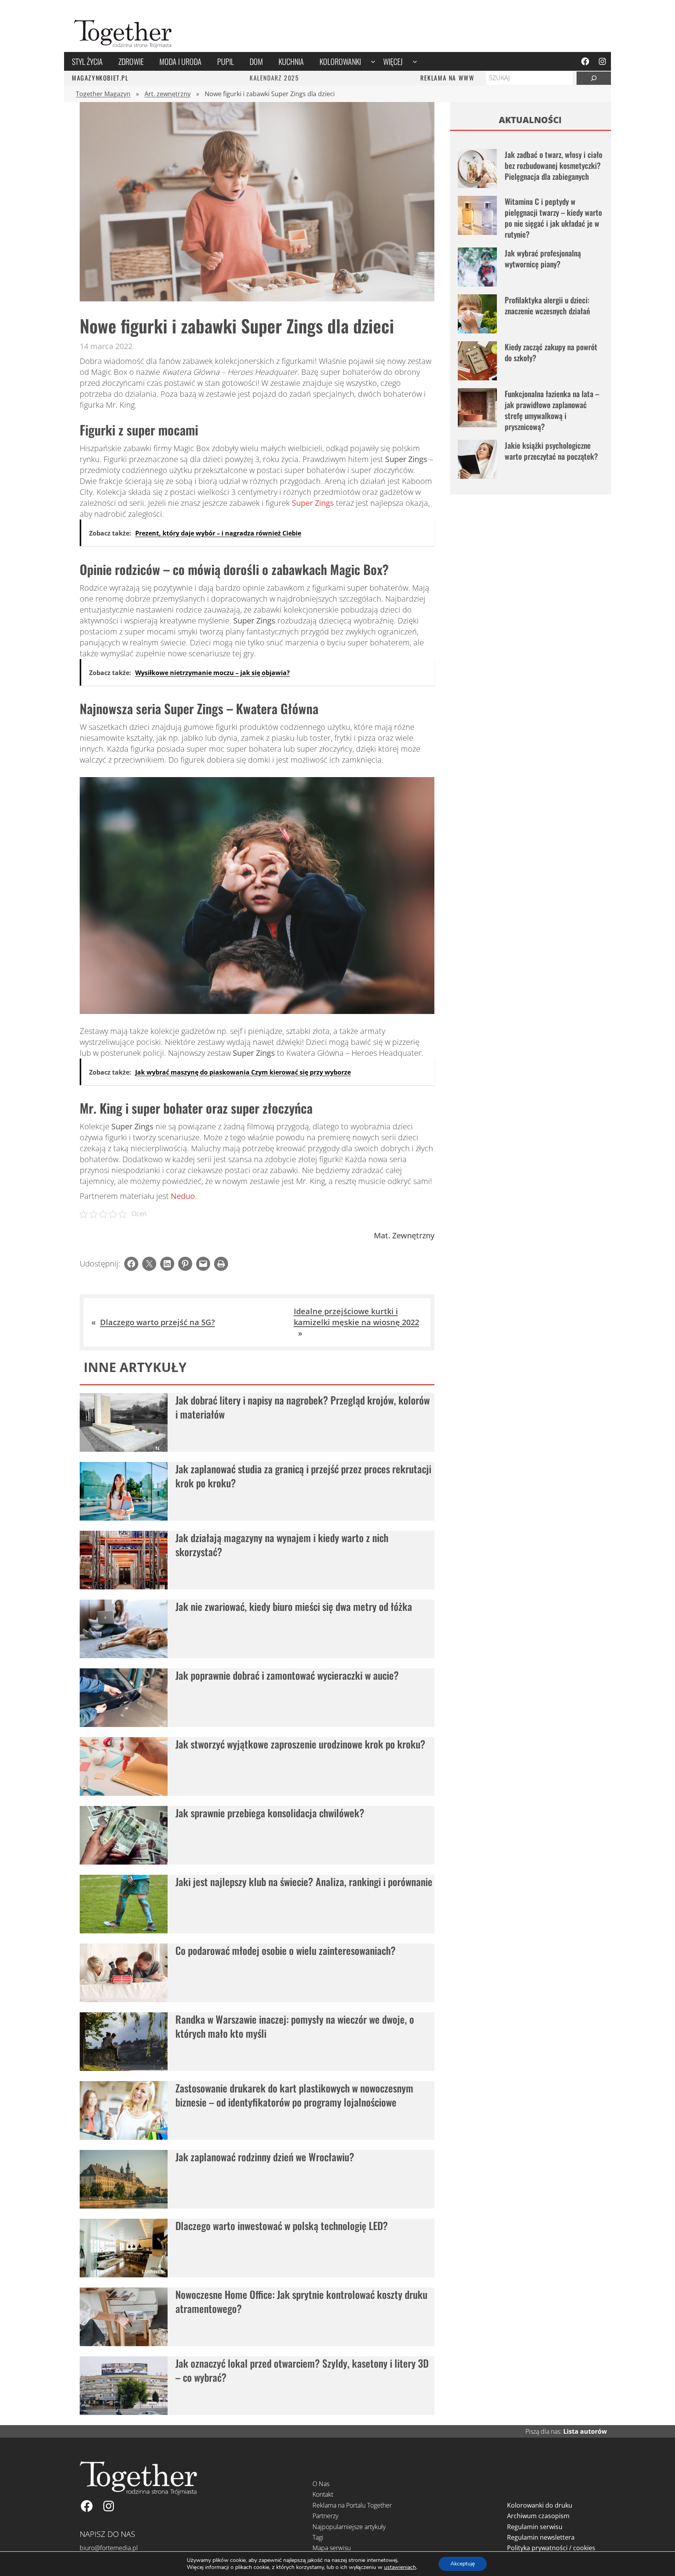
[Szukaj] (594, 78)
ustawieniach (400, 2567)
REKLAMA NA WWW (447, 78)
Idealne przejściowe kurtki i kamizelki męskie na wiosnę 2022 (356, 1317)
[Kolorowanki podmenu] (373, 61)
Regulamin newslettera (541, 2537)
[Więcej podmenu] (415, 61)
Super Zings (313, 503)
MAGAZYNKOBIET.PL (100, 78)
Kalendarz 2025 (274, 78)
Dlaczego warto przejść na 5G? (157, 1322)
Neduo (183, 1196)
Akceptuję (463, 2564)
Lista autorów (585, 2431)
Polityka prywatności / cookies (551, 2548)
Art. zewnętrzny (168, 94)
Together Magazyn (103, 94)
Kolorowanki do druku (540, 2505)
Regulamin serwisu (535, 2527)
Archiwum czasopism (538, 2516)
